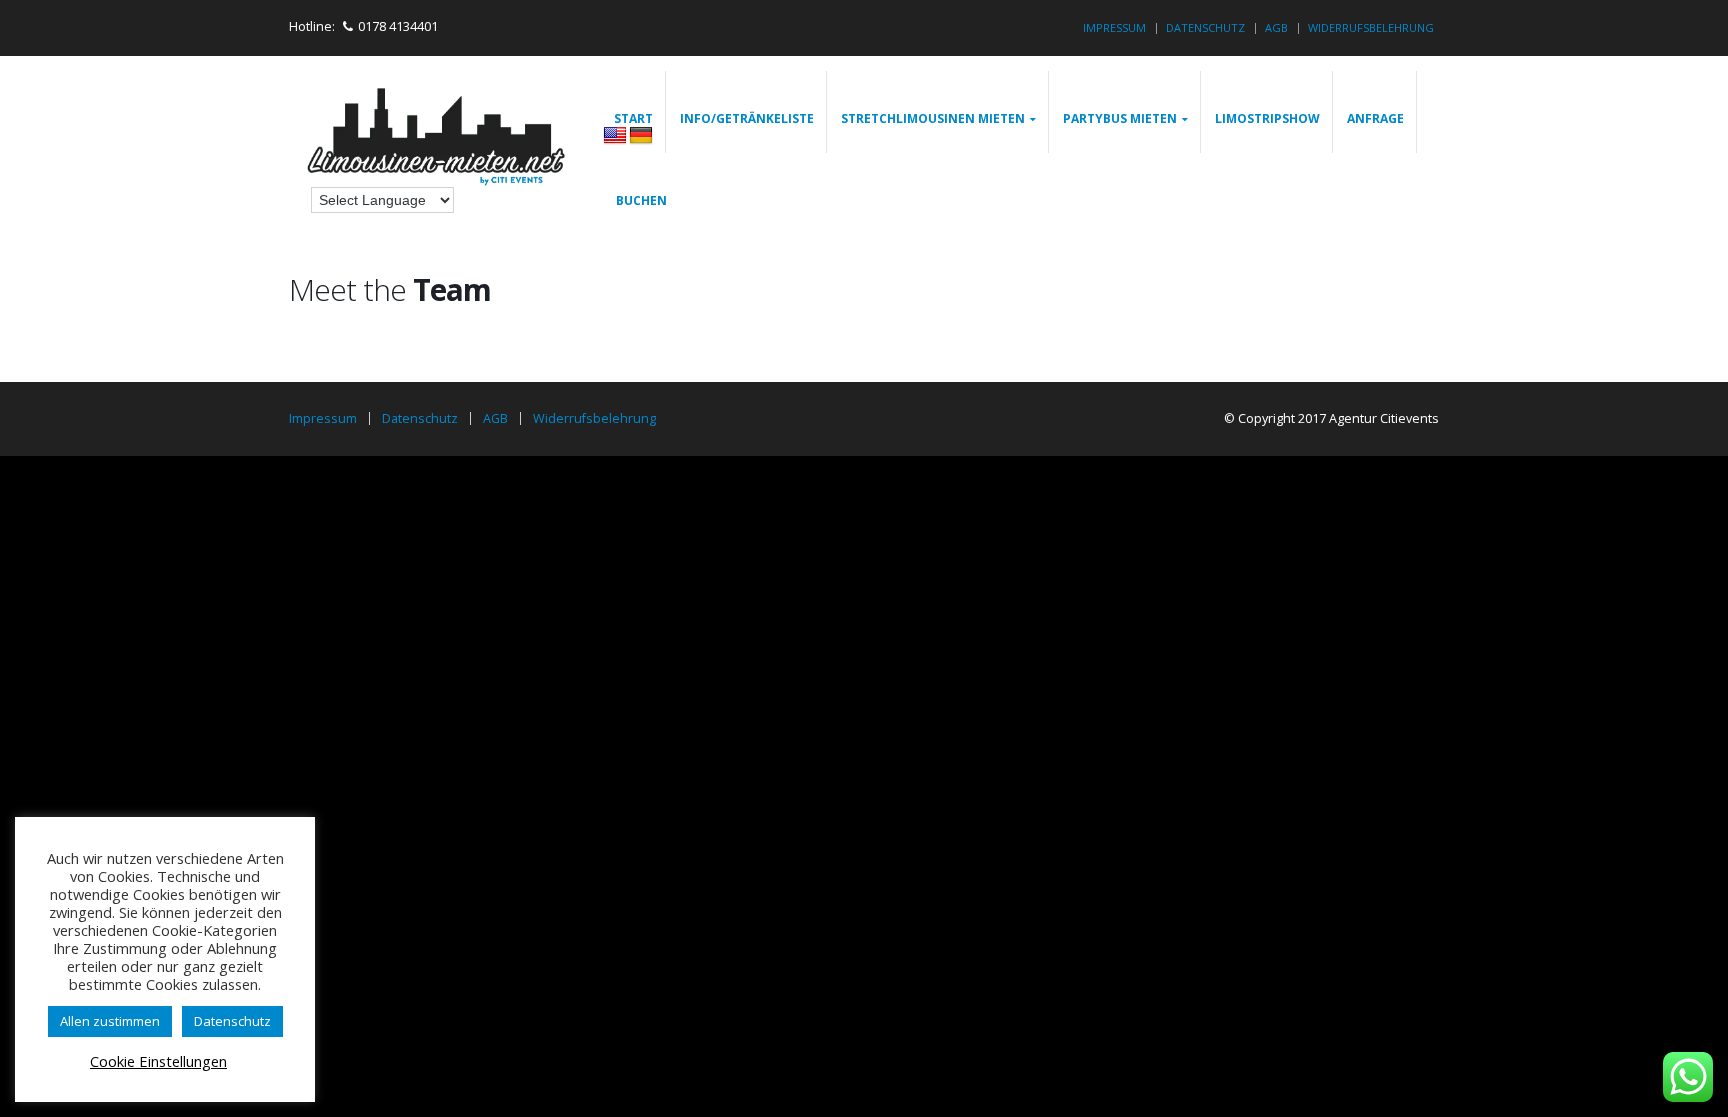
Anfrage (1375, 118)
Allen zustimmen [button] (110, 1021)
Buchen (641, 200)
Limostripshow (1267, 118)
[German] (641, 136)
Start (633, 118)
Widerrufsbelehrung (1371, 27)
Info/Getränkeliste (747, 118)
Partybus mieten (1120, 118)
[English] (615, 136)
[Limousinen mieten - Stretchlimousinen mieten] (438, 139)
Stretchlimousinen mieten (933, 118)
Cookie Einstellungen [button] (158, 1061)
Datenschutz (1205, 27)
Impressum (1114, 27)
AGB (1276, 27)
